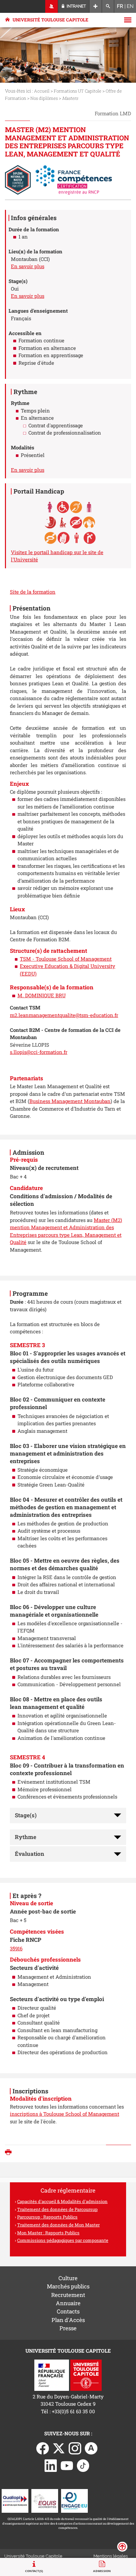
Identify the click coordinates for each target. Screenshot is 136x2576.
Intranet (76, 6)
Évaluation (30, 1854)
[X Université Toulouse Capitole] (59, 2448)
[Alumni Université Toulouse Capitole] (91, 2448)
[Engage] (74, 2500)
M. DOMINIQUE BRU (42, 995)
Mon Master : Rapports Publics (48, 2233)
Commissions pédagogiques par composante (63, 2240)
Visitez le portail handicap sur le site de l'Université (57, 556)
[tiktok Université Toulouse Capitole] (83, 2465)
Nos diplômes (44, 98)
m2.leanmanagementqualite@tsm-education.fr (64, 1015)
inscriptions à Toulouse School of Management (65, 2114)
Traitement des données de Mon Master (58, 2225)
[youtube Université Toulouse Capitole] (67, 2465)
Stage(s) (26, 1815)
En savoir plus (28, 266)
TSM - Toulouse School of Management (66, 959)
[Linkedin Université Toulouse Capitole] (51, 2465)
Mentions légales (111, 2556)
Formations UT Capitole (78, 91)
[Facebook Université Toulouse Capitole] (43, 2448)
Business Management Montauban (70, 1101)
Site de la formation (33, 592)
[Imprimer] (10, 2153)
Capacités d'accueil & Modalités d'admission (62, 2201)
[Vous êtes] (52, 6)
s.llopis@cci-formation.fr (39, 1052)
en (130, 6)
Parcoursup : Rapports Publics (47, 2217)
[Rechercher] (108, 6)
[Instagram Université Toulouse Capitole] (75, 2448)
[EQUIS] (45, 2500)
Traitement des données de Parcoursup (57, 2209)
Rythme (26, 1837)
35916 (16, 1948)
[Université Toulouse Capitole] (86, 2374)
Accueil (42, 91)
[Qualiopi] (15, 2500)
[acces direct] (96, 6)
